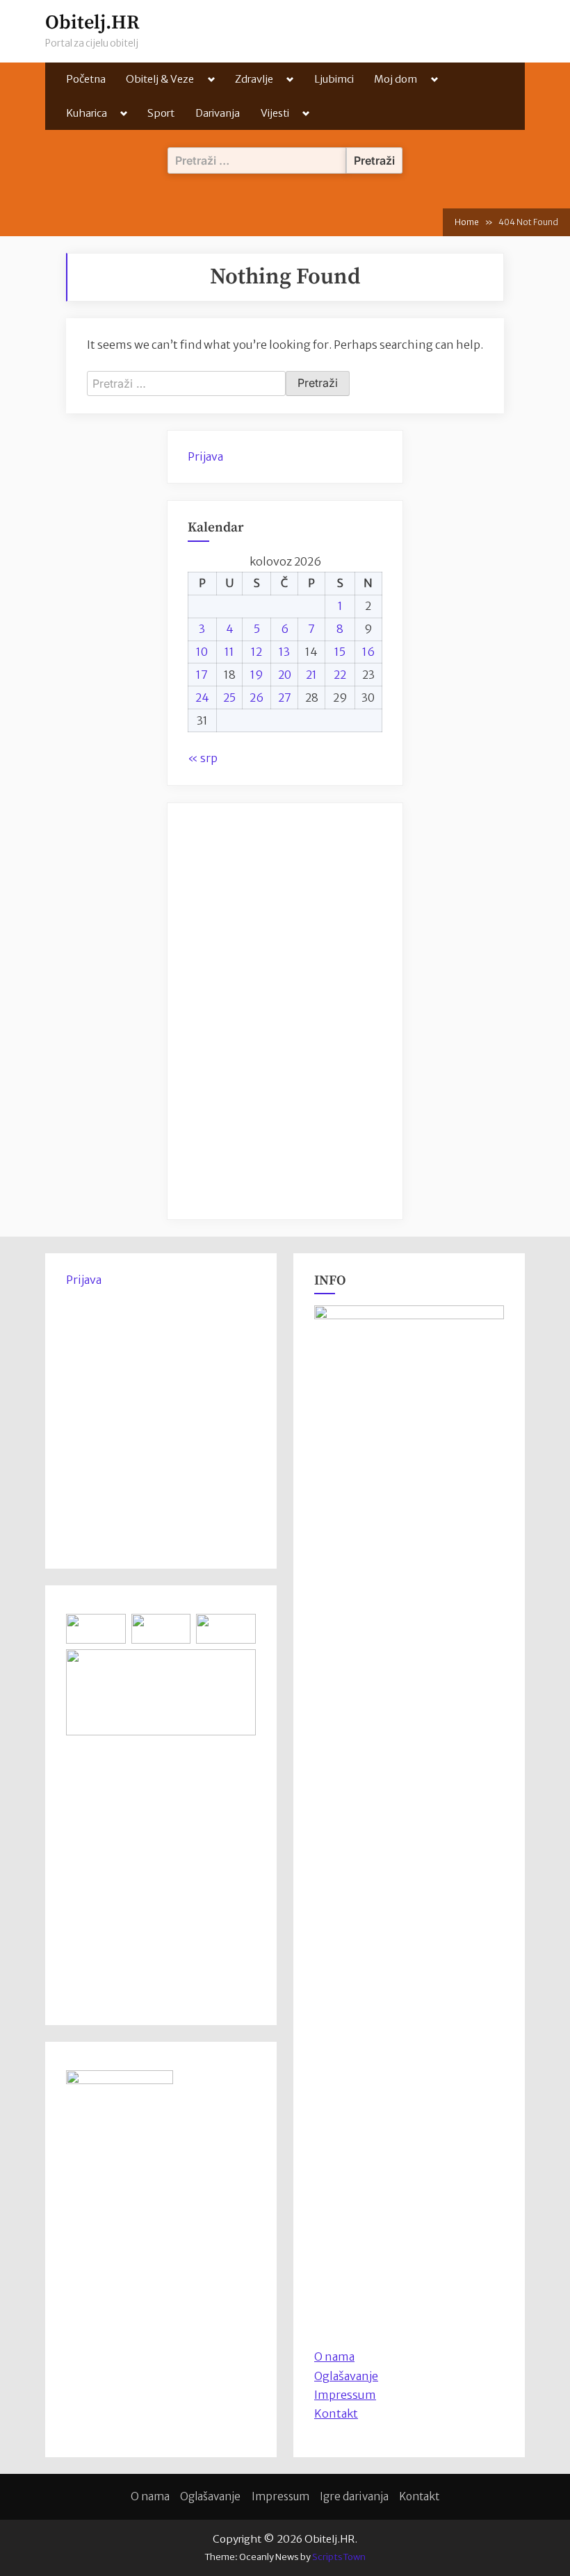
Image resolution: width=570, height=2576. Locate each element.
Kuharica (87, 113)
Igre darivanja (354, 2496)
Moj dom (396, 79)
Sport (161, 113)
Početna (86, 79)
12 (256, 652)
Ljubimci (334, 79)
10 (202, 652)
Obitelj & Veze (160, 79)
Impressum (345, 2395)
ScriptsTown (339, 2557)
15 (340, 652)
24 (202, 697)
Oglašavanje (346, 2376)
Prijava (205, 456)
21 (311, 675)
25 (229, 697)
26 (256, 697)
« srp (203, 758)
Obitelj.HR (92, 23)
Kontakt (336, 2413)
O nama (150, 2496)
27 (285, 697)
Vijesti (275, 113)
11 (229, 652)
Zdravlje (254, 79)
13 (284, 652)
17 (202, 675)
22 (340, 675)
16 (368, 652)
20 (285, 675)
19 (257, 675)
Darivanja (218, 113)
